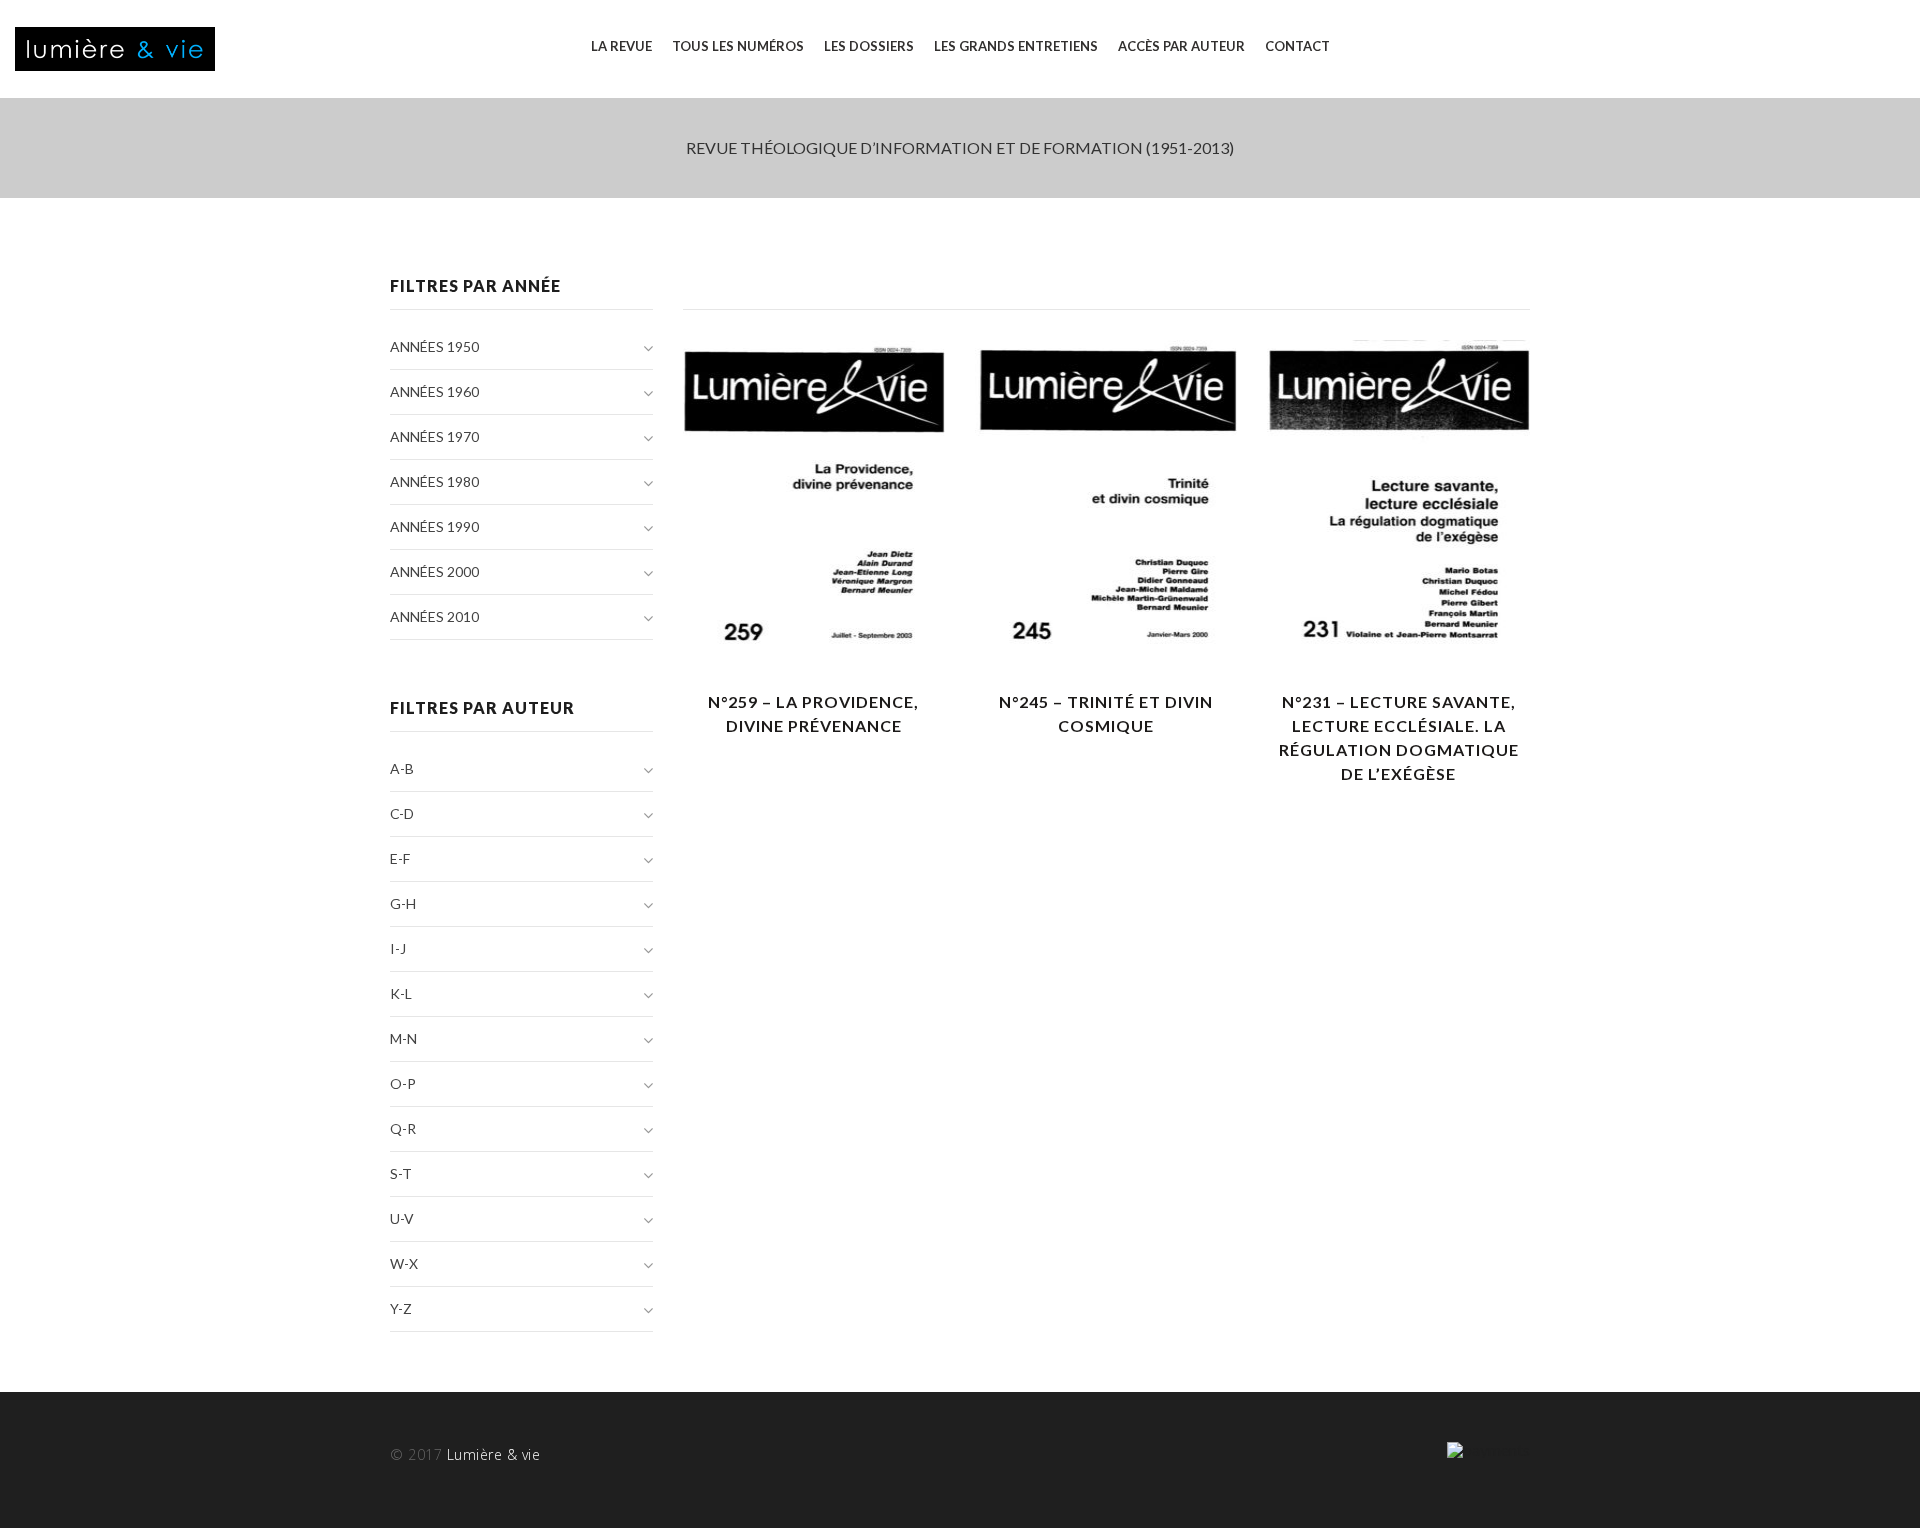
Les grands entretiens (1016, 46)
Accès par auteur (1181, 46)
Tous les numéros (738, 46)
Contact (1297, 46)
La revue (621, 46)
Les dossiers (869, 46)
